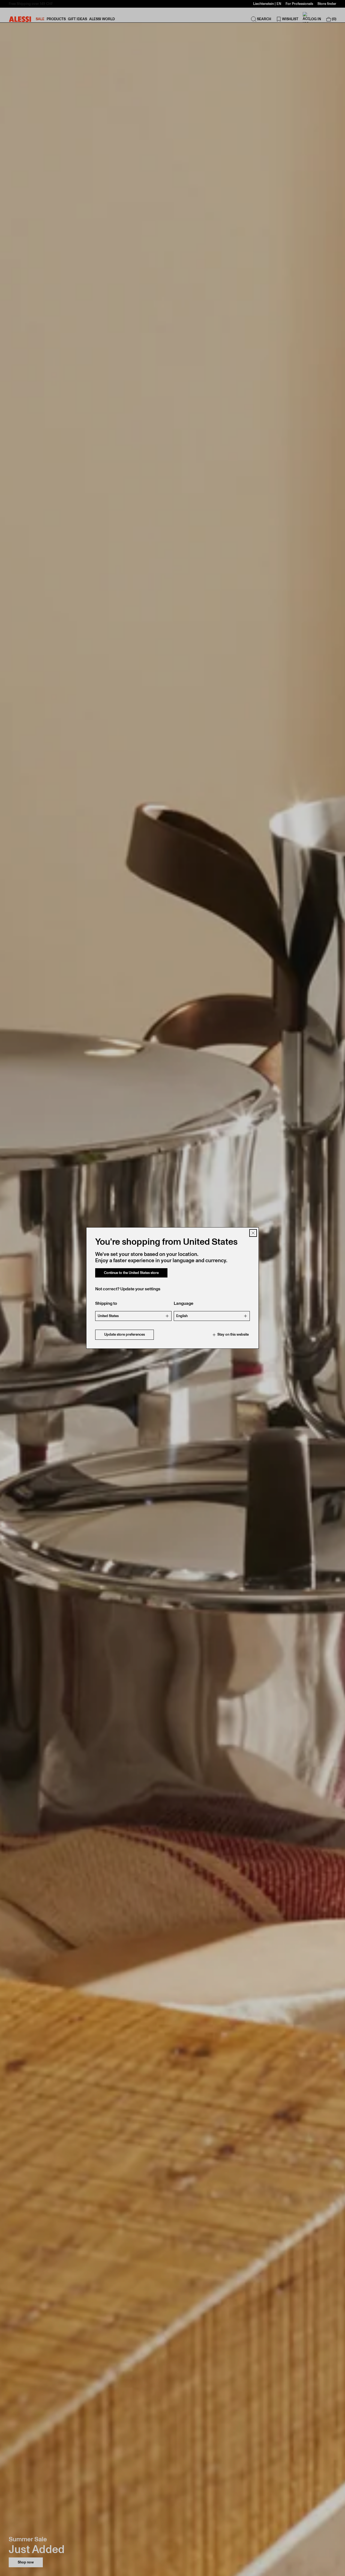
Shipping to (106, 1304)
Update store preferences (124, 1335)
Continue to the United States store (131, 1273)
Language (184, 1304)
